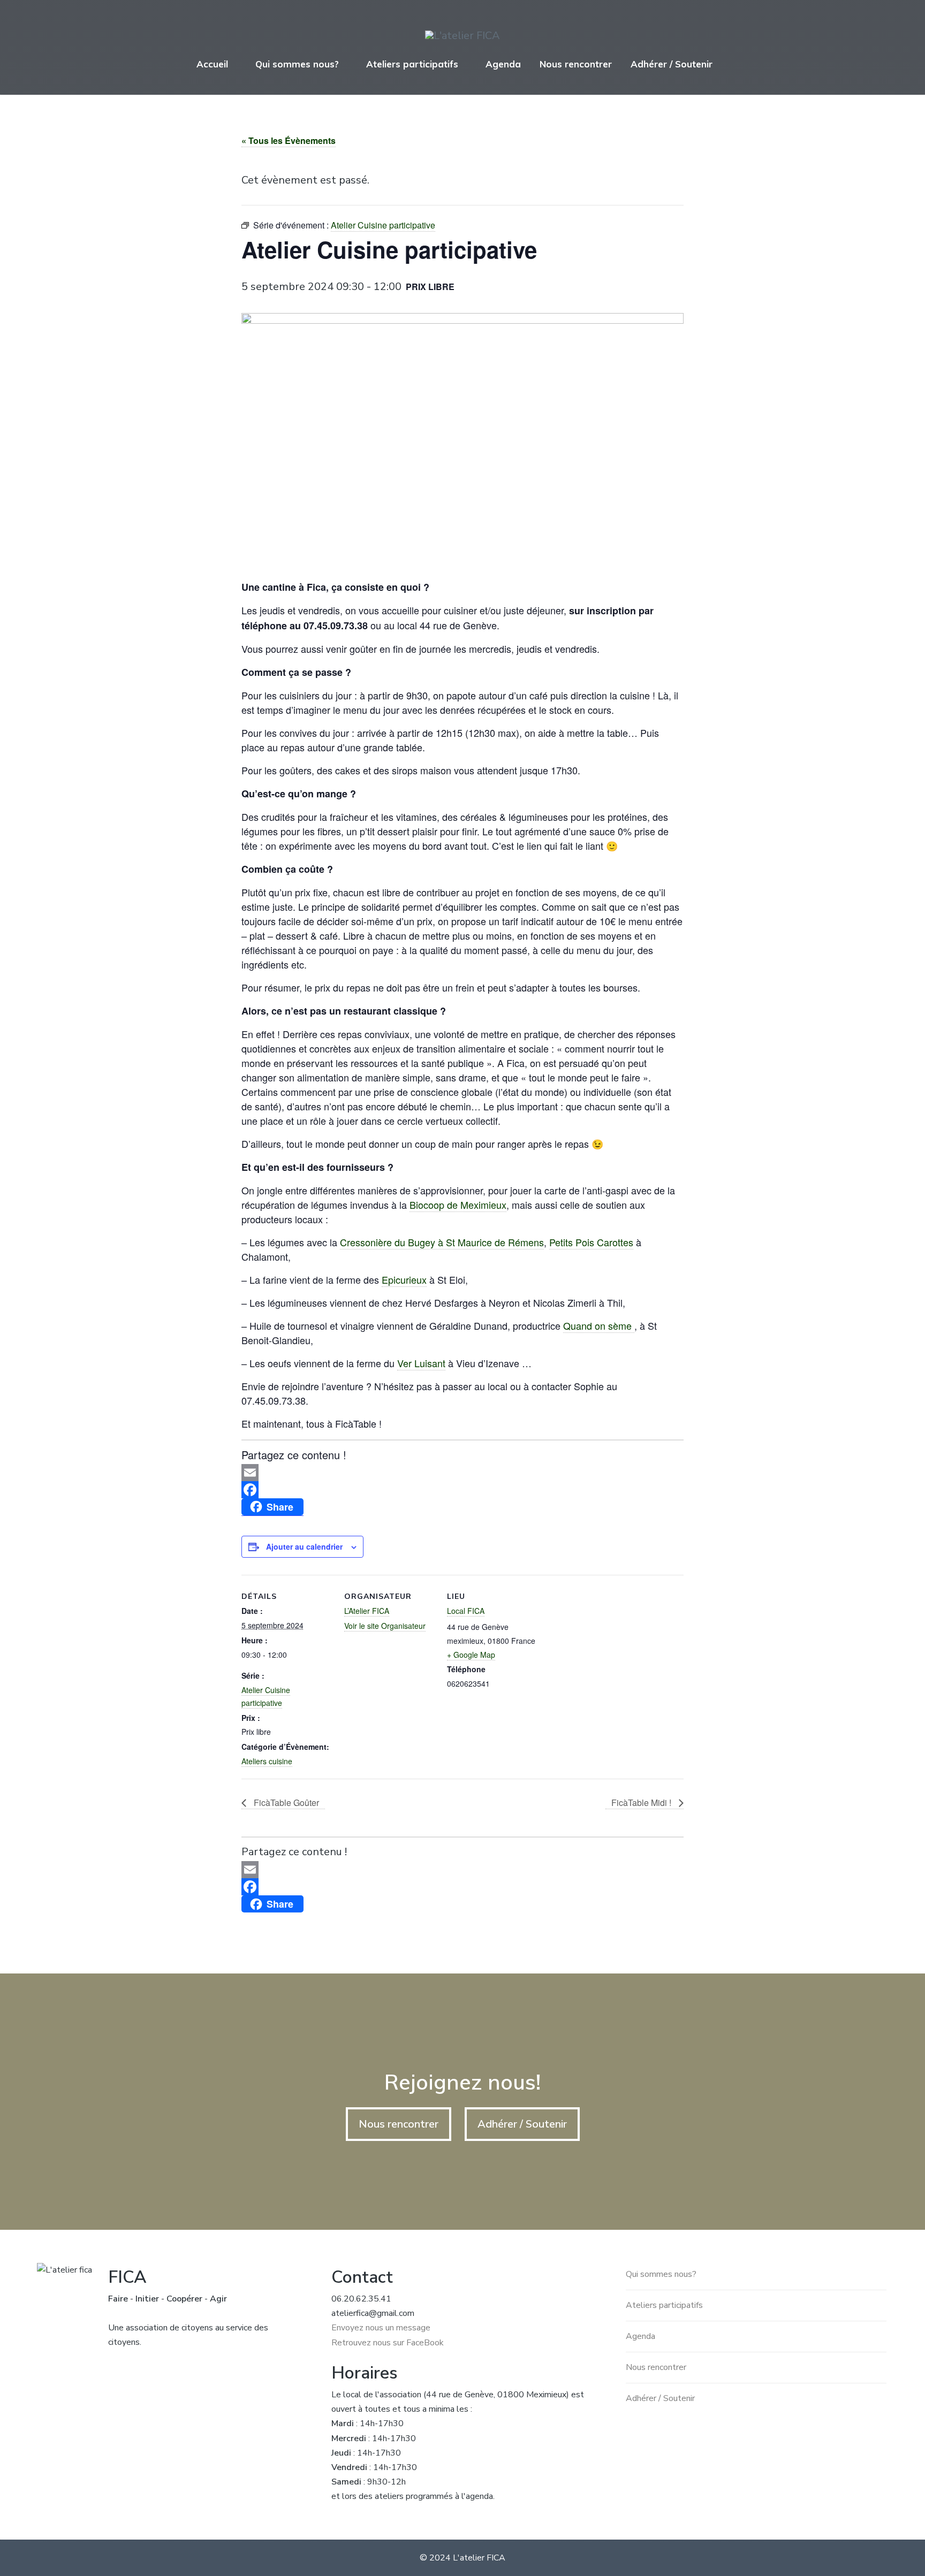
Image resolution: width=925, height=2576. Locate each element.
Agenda (503, 64)
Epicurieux (404, 1279)
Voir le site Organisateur (385, 1626)
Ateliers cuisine (267, 1761)
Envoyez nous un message (381, 2328)
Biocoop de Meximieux (458, 1205)
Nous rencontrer (576, 64)
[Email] (462, 1473)
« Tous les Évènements (289, 140)
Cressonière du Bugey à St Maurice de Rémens (442, 1242)
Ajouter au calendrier (304, 1546)
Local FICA (466, 1611)
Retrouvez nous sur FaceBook (388, 2343)
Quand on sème (599, 1325)
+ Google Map (471, 1655)
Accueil (212, 64)
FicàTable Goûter (285, 1803)
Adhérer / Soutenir (672, 64)
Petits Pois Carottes (591, 1242)
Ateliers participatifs (412, 64)
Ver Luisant (421, 1363)
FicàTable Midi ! (642, 1803)
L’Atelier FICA (367, 1611)
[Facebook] (462, 1490)
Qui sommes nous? (297, 64)
